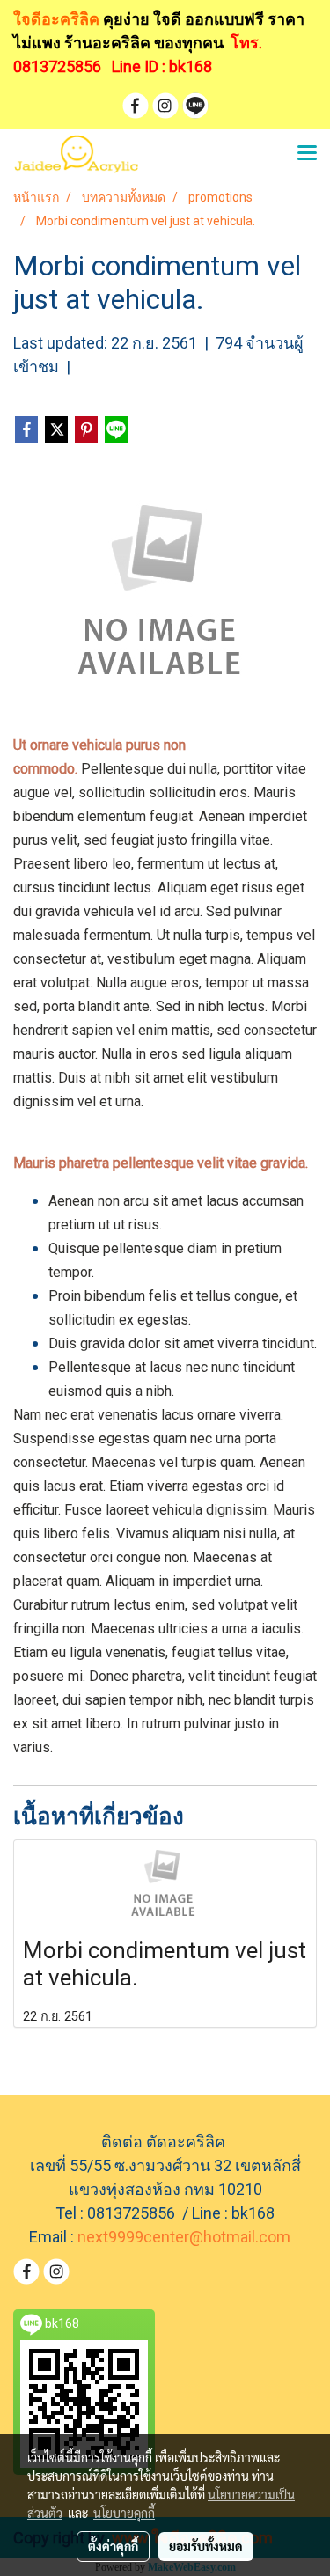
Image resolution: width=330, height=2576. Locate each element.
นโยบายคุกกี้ (124, 2513)
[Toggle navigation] (307, 154)
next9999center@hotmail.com (184, 2237)
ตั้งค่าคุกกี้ (113, 2546)
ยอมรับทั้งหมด (206, 2546)
